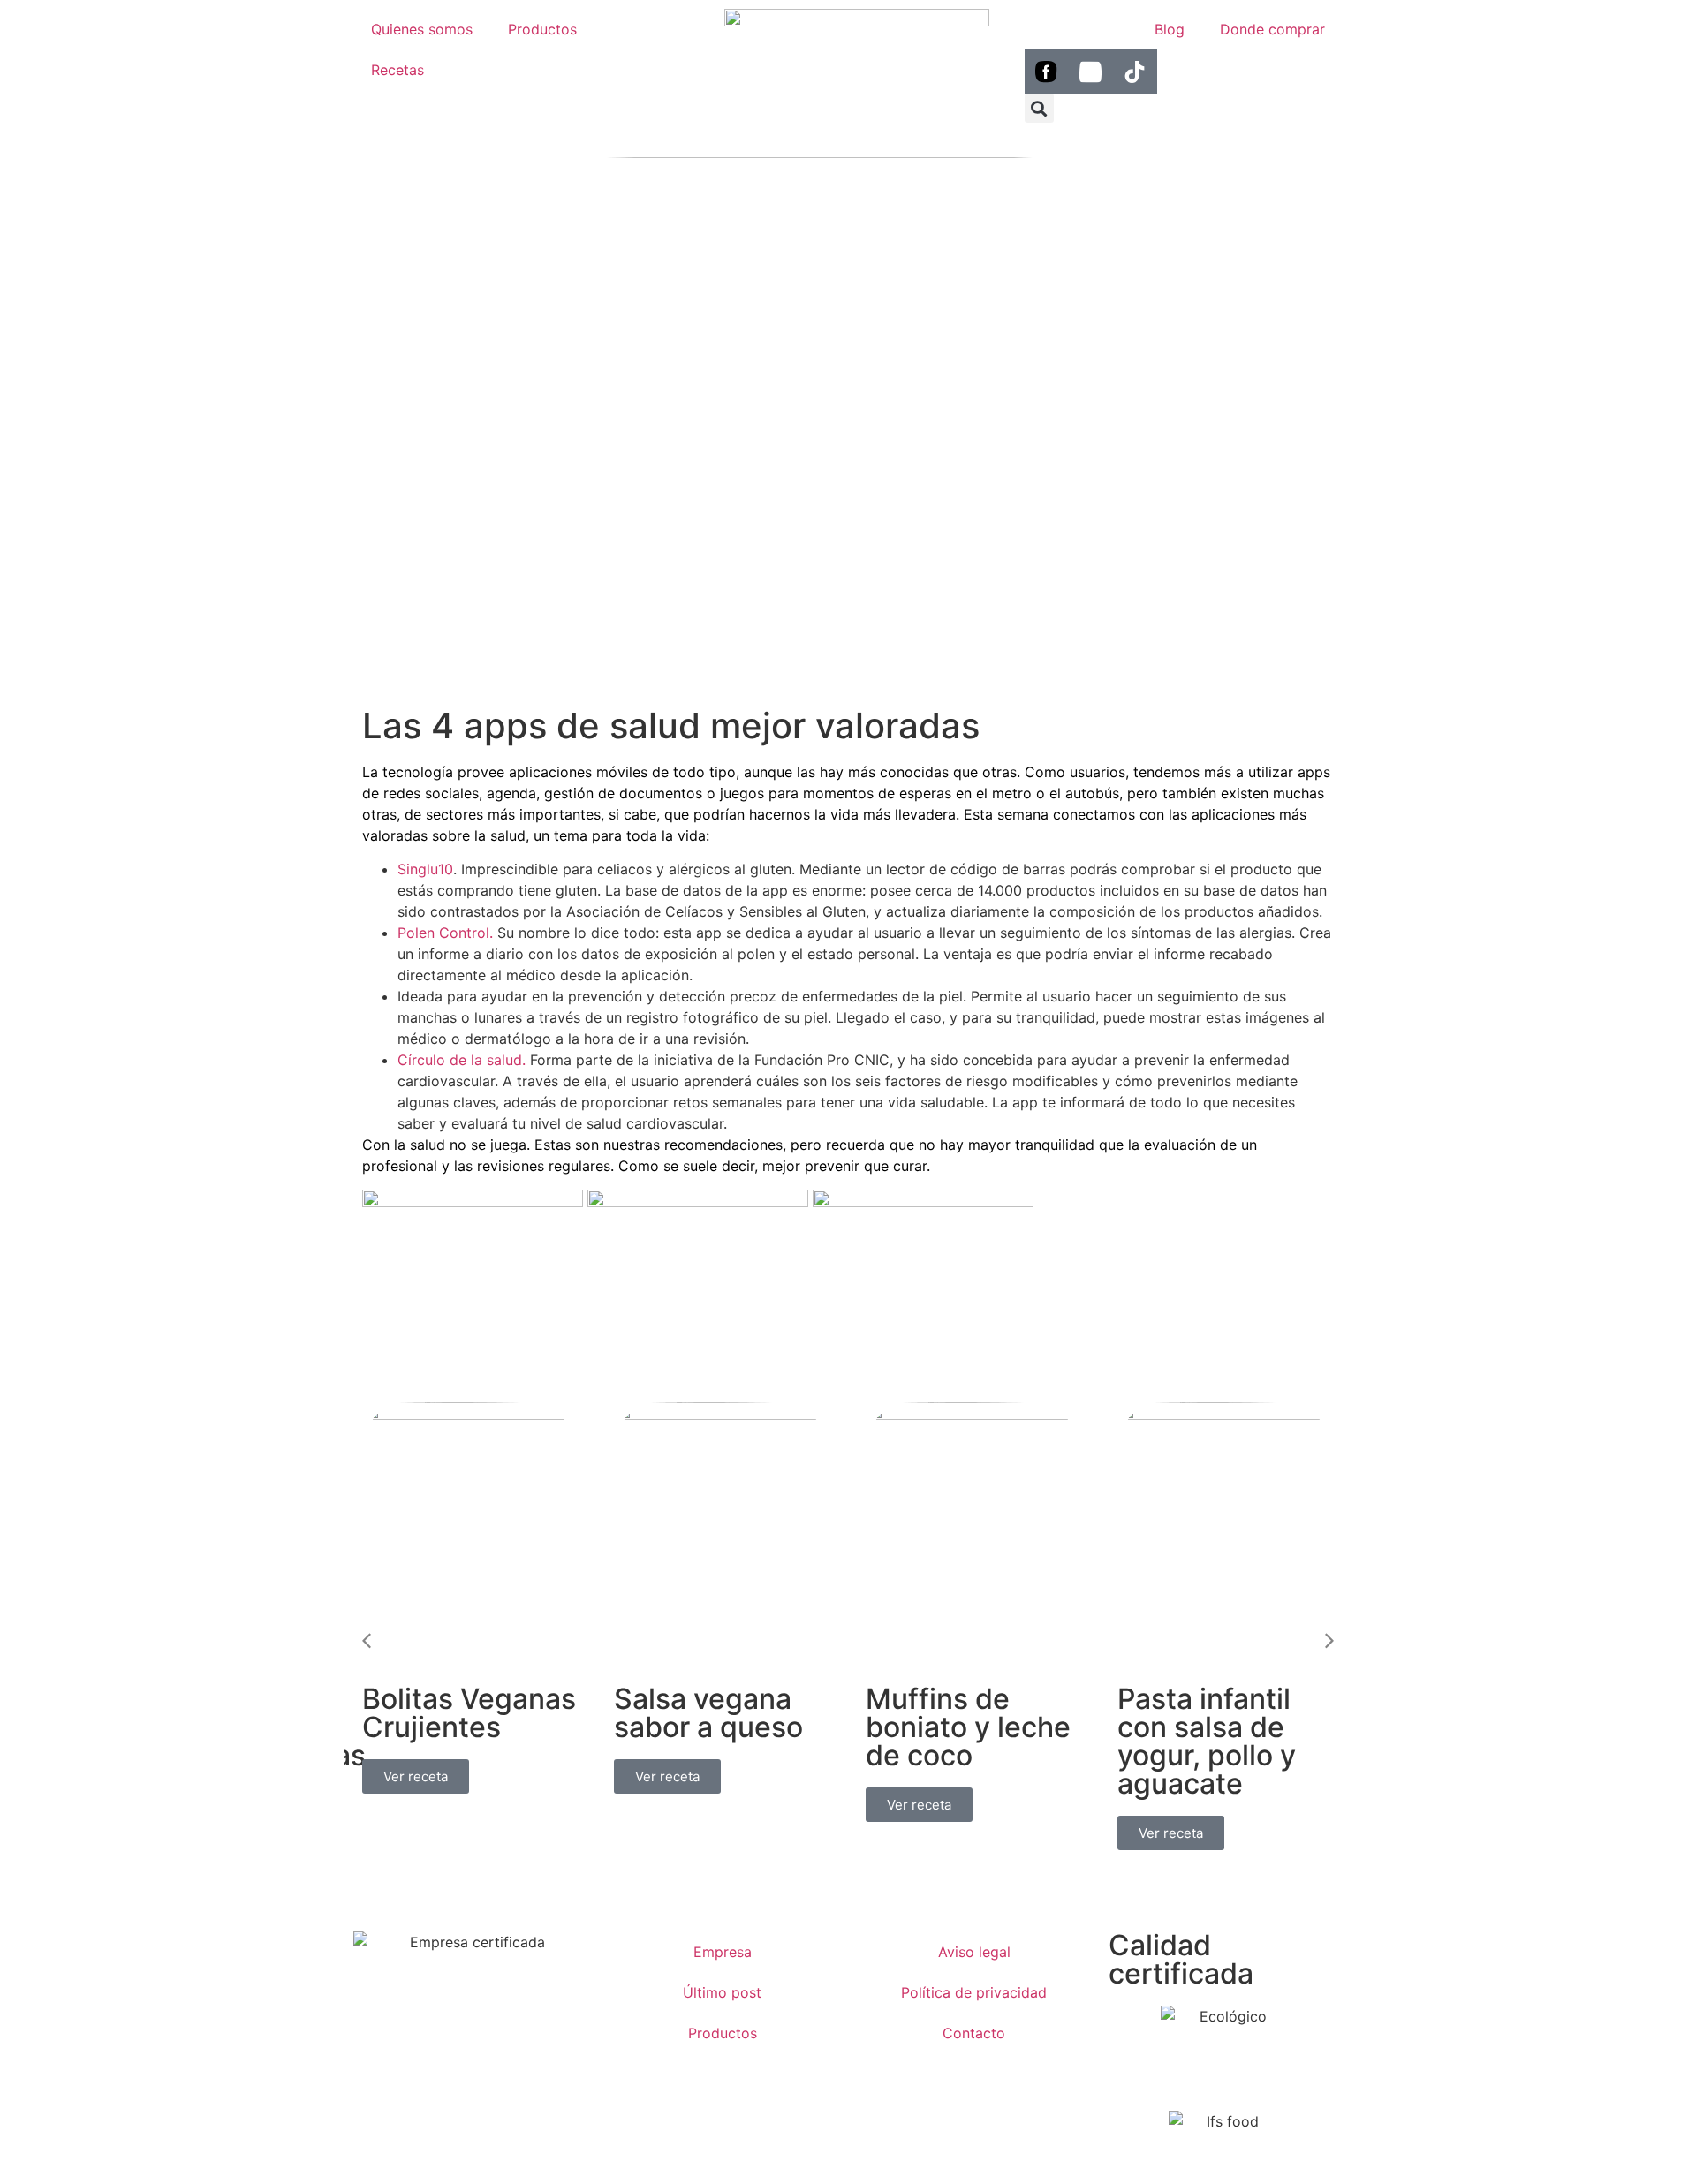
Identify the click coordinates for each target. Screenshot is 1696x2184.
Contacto (974, 2033)
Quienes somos (422, 29)
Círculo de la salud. (462, 1060)
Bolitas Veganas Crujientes (469, 1713)
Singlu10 (425, 869)
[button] (1039, 108)
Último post (722, 1992)
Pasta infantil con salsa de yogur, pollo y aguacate (1207, 1741)
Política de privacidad (974, 1992)
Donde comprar (1272, 29)
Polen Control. (445, 933)
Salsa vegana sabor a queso (708, 1713)
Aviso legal (974, 1952)
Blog (1170, 29)
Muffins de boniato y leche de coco (968, 1727)
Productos (542, 29)
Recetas (397, 70)
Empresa (723, 1952)
